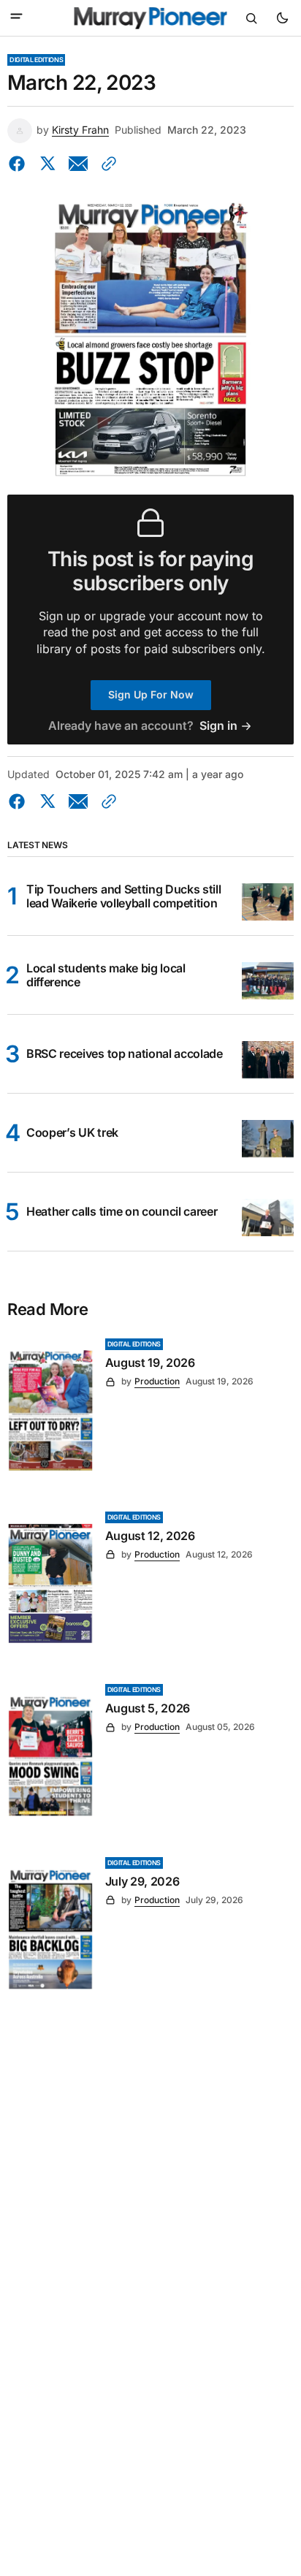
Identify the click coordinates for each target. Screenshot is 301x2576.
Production (157, 1381)
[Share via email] (78, 164)
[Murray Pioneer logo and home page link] (151, 18)
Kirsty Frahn (80, 130)
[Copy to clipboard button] (106, 164)
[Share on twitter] (47, 164)
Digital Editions (36, 60)
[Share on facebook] (20, 164)
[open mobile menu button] (16, 18)
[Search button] (251, 18)
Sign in (218, 726)
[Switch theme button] (282, 18)
